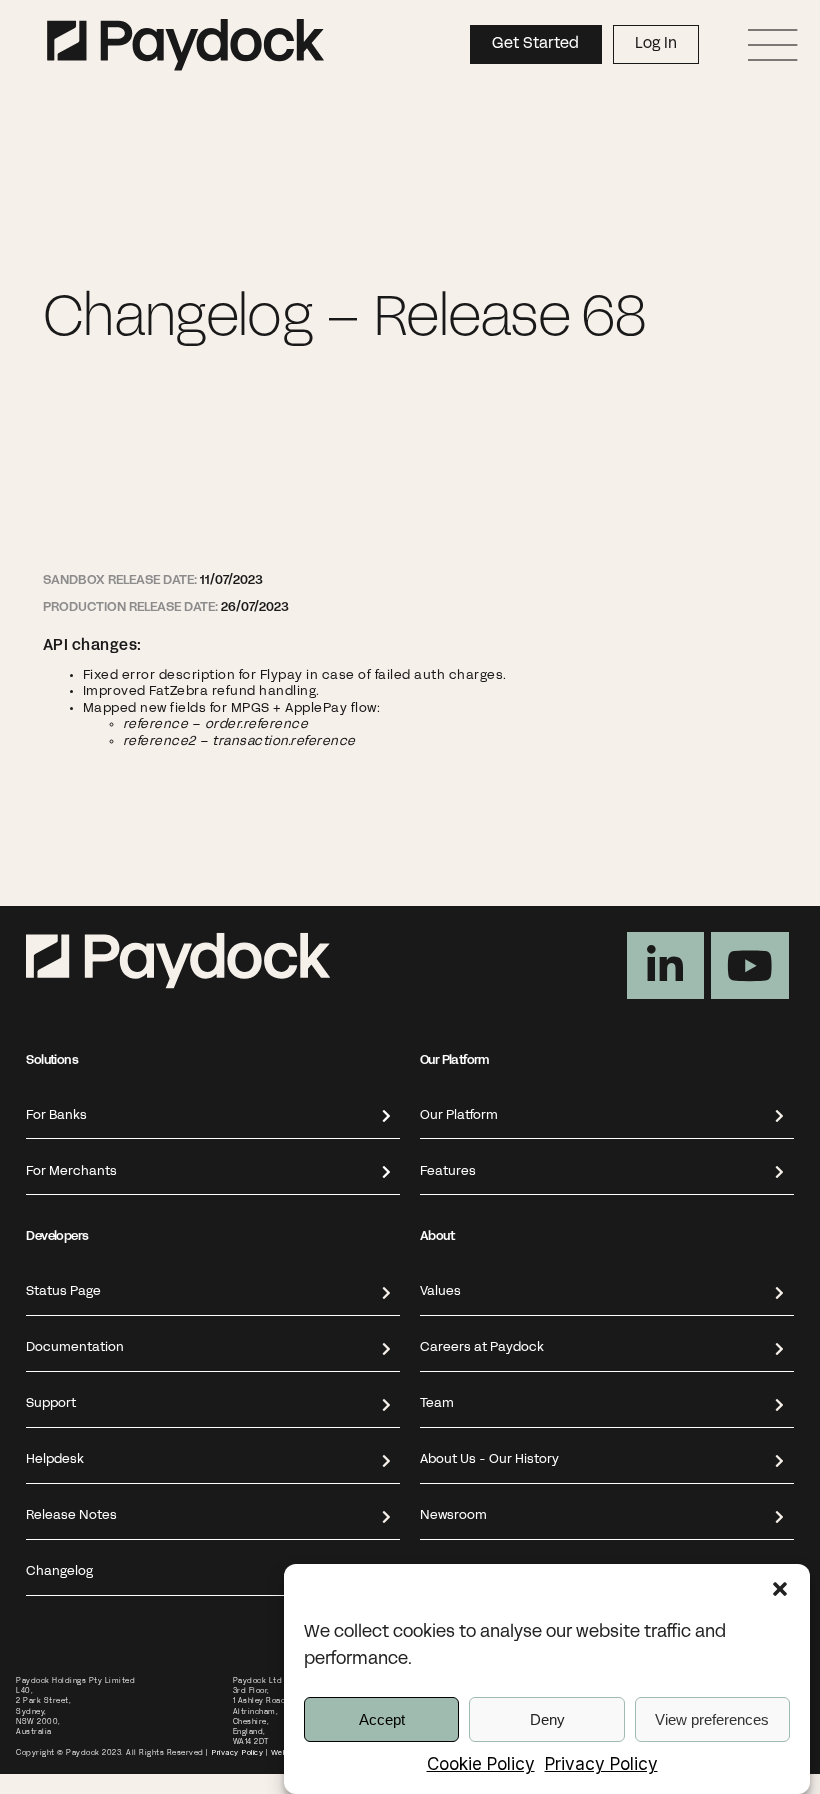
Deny (547, 1719)
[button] (780, 1589)
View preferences (712, 1719)
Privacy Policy (601, 1764)
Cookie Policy (481, 1764)
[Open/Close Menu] (773, 44)
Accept (382, 1719)
